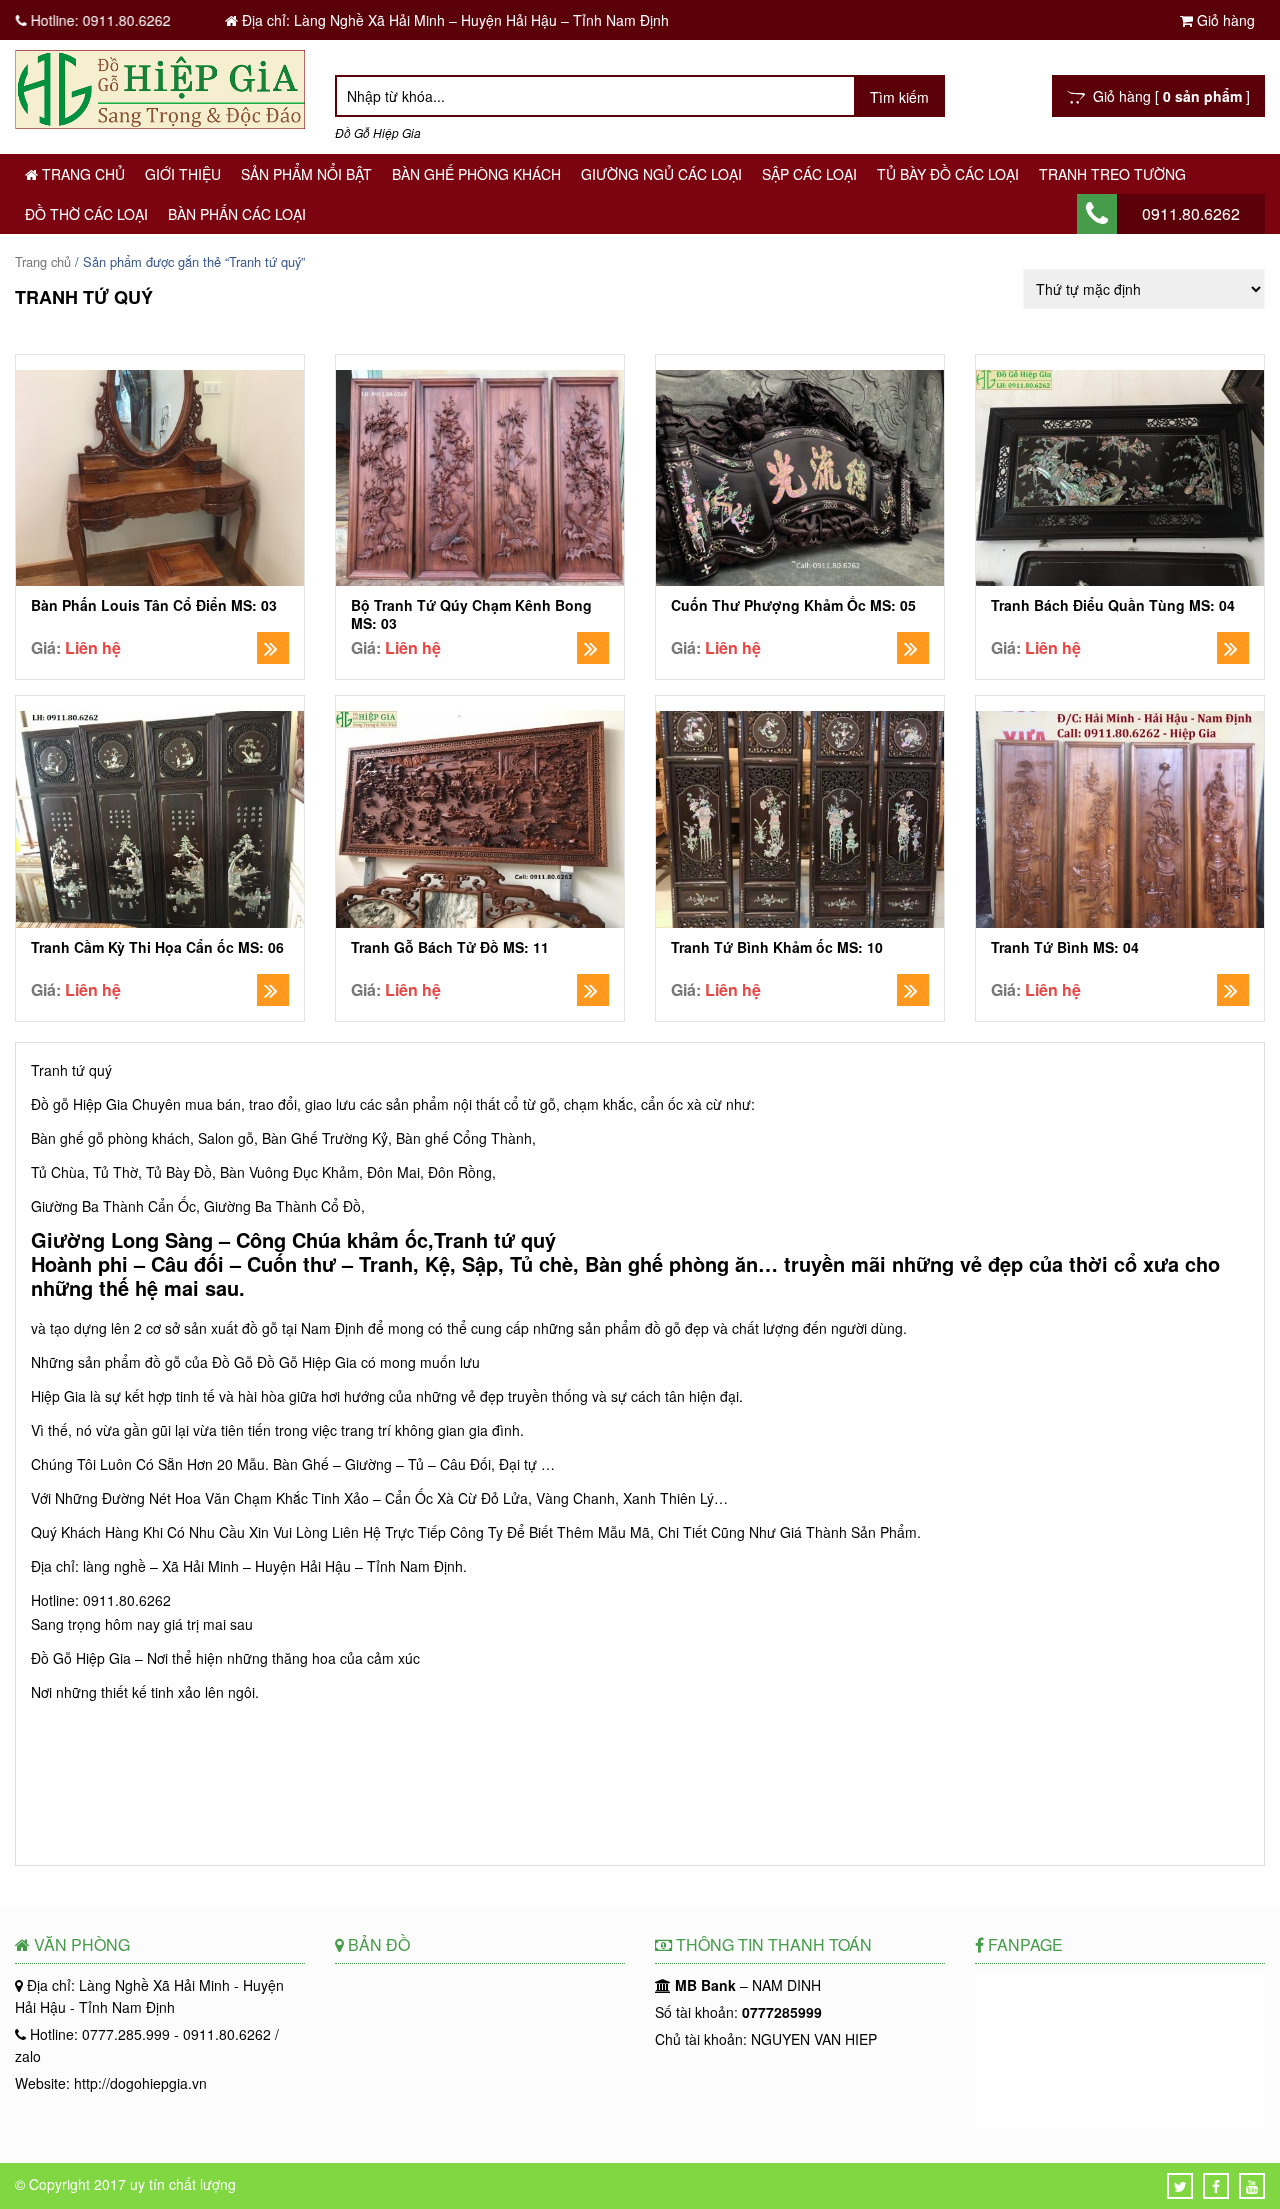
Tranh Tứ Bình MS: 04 (1065, 947)
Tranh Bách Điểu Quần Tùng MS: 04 (1113, 605)
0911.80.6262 (1191, 213)
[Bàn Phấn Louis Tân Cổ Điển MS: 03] (160, 480)
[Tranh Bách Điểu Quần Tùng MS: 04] (1120, 480)
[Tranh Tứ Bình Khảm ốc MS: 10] (800, 821)
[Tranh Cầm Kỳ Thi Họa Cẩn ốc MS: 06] (160, 821)
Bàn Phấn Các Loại (237, 214)
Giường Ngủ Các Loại (661, 174)
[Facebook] (1216, 2186)
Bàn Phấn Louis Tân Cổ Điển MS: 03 (154, 605)
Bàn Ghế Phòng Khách (476, 174)
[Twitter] (1180, 2186)
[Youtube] (1252, 2186)
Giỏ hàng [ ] (1167, 96)
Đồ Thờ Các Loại (86, 214)
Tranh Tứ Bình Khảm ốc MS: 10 (777, 947)
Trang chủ (81, 174)
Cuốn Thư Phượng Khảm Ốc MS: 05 (793, 605)
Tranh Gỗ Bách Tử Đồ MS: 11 (450, 947)
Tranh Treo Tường (1112, 174)
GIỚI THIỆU (183, 174)
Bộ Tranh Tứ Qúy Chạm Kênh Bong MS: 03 (471, 614)
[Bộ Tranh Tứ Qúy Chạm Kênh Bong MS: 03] (480, 480)
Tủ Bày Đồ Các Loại (948, 174)
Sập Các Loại (809, 174)
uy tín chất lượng (183, 2184)
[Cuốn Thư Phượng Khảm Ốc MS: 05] (800, 480)
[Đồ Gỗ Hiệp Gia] (160, 123)
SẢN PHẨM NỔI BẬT (306, 174)
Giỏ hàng (1224, 20)
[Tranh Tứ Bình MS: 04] (1120, 821)
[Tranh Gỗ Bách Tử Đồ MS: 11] (480, 821)
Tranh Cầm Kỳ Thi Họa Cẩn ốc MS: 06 (157, 947)
